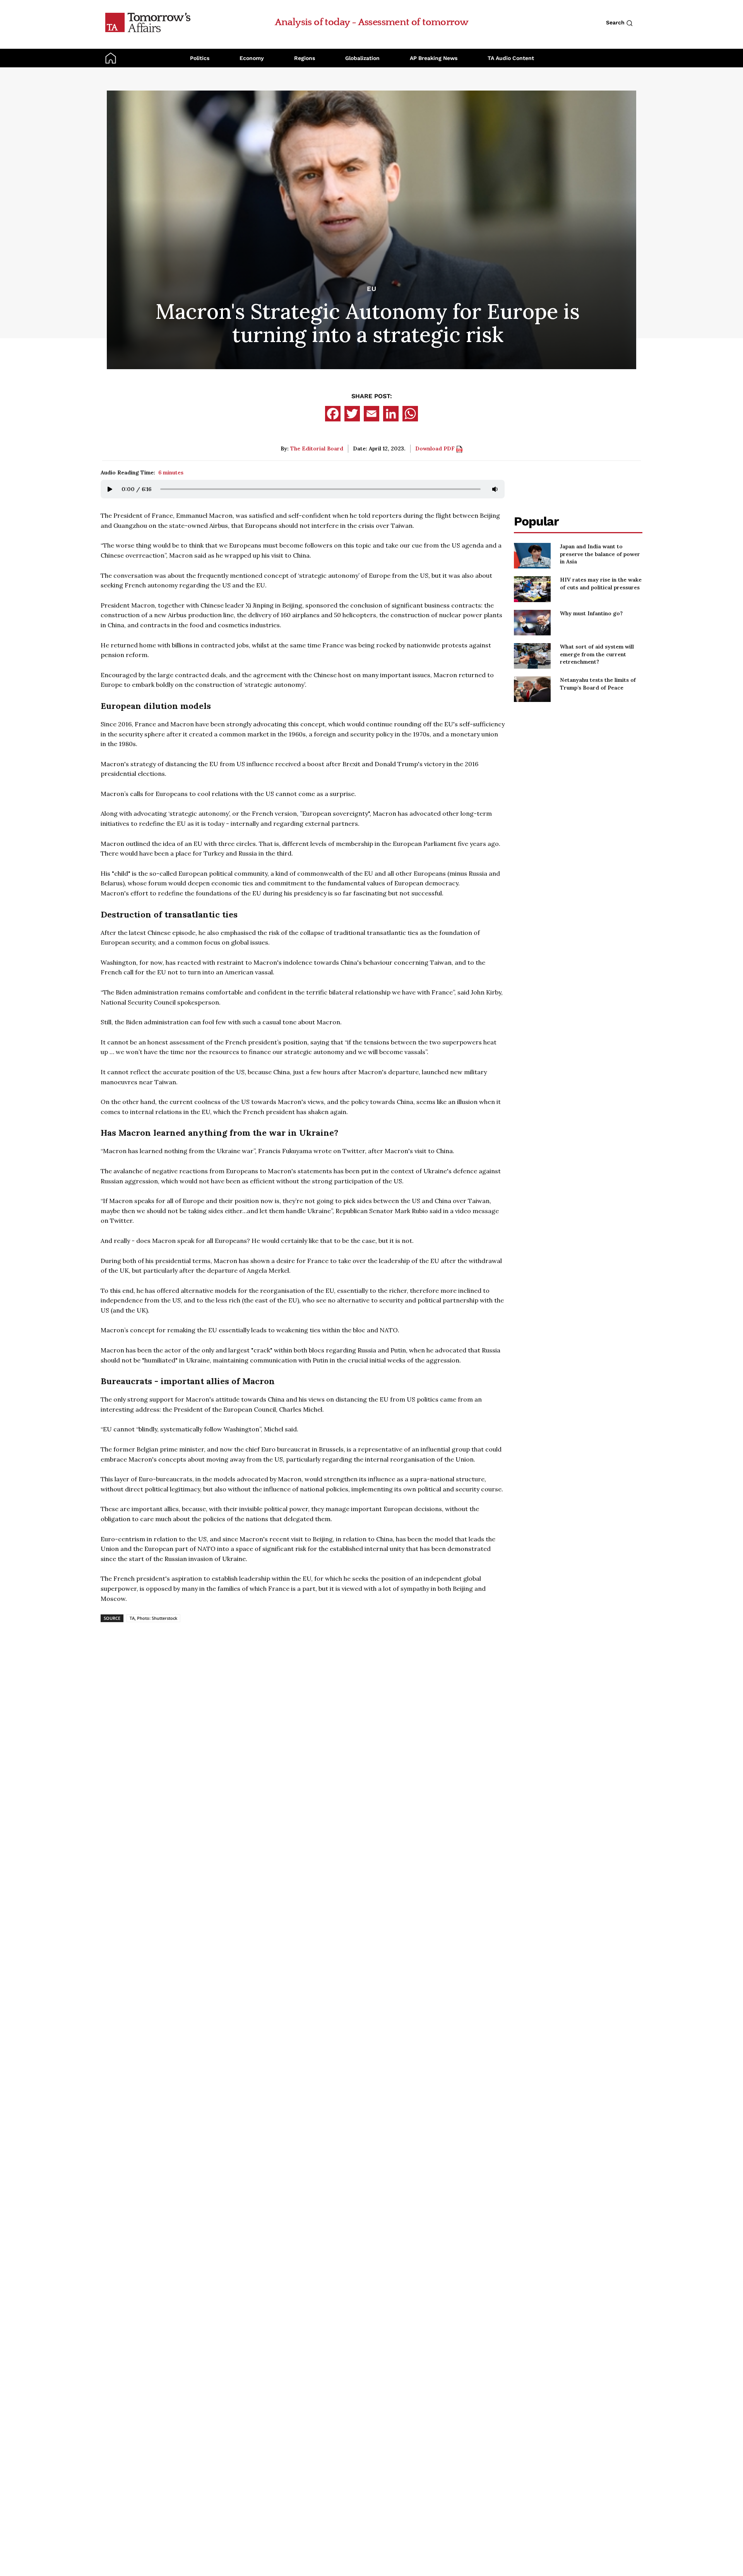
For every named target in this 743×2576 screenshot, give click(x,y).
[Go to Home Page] (148, 22)
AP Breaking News (434, 58)
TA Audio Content (511, 58)
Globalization (362, 58)
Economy (252, 58)
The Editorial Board (317, 448)
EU (372, 289)
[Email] (371, 414)
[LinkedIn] (391, 414)
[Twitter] (352, 414)
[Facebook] (333, 414)
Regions (305, 58)
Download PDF (436, 448)
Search (616, 22)
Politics (200, 58)
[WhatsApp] (410, 414)
